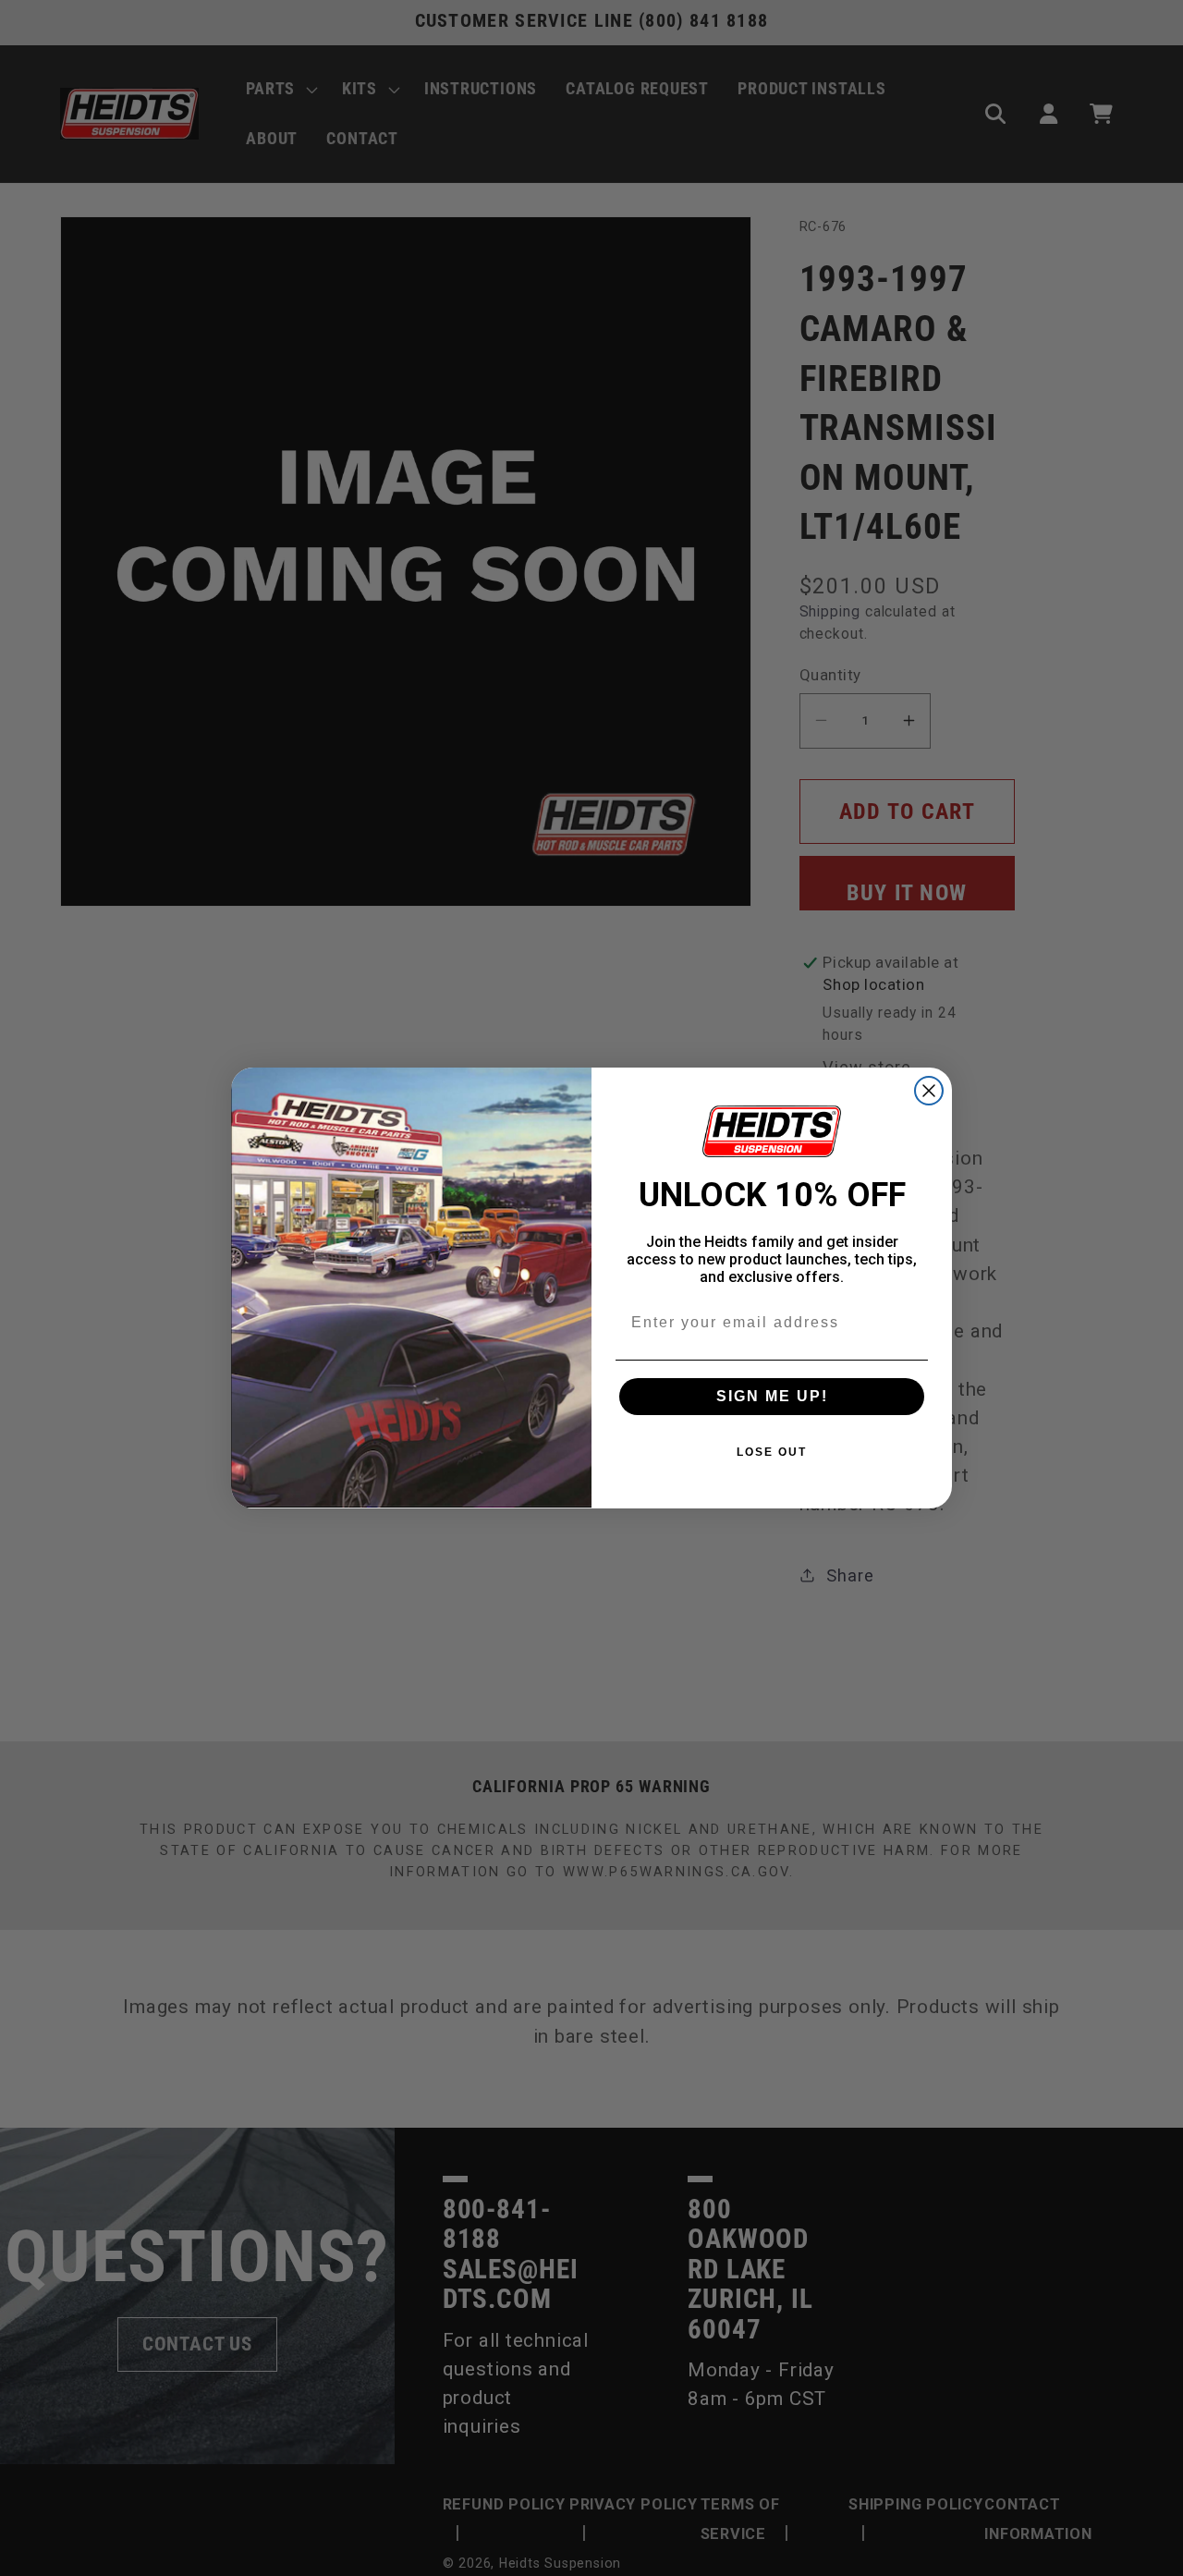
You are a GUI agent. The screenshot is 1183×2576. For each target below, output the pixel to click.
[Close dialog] (929, 1091)
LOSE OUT (772, 1452)
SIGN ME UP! (772, 1396)
